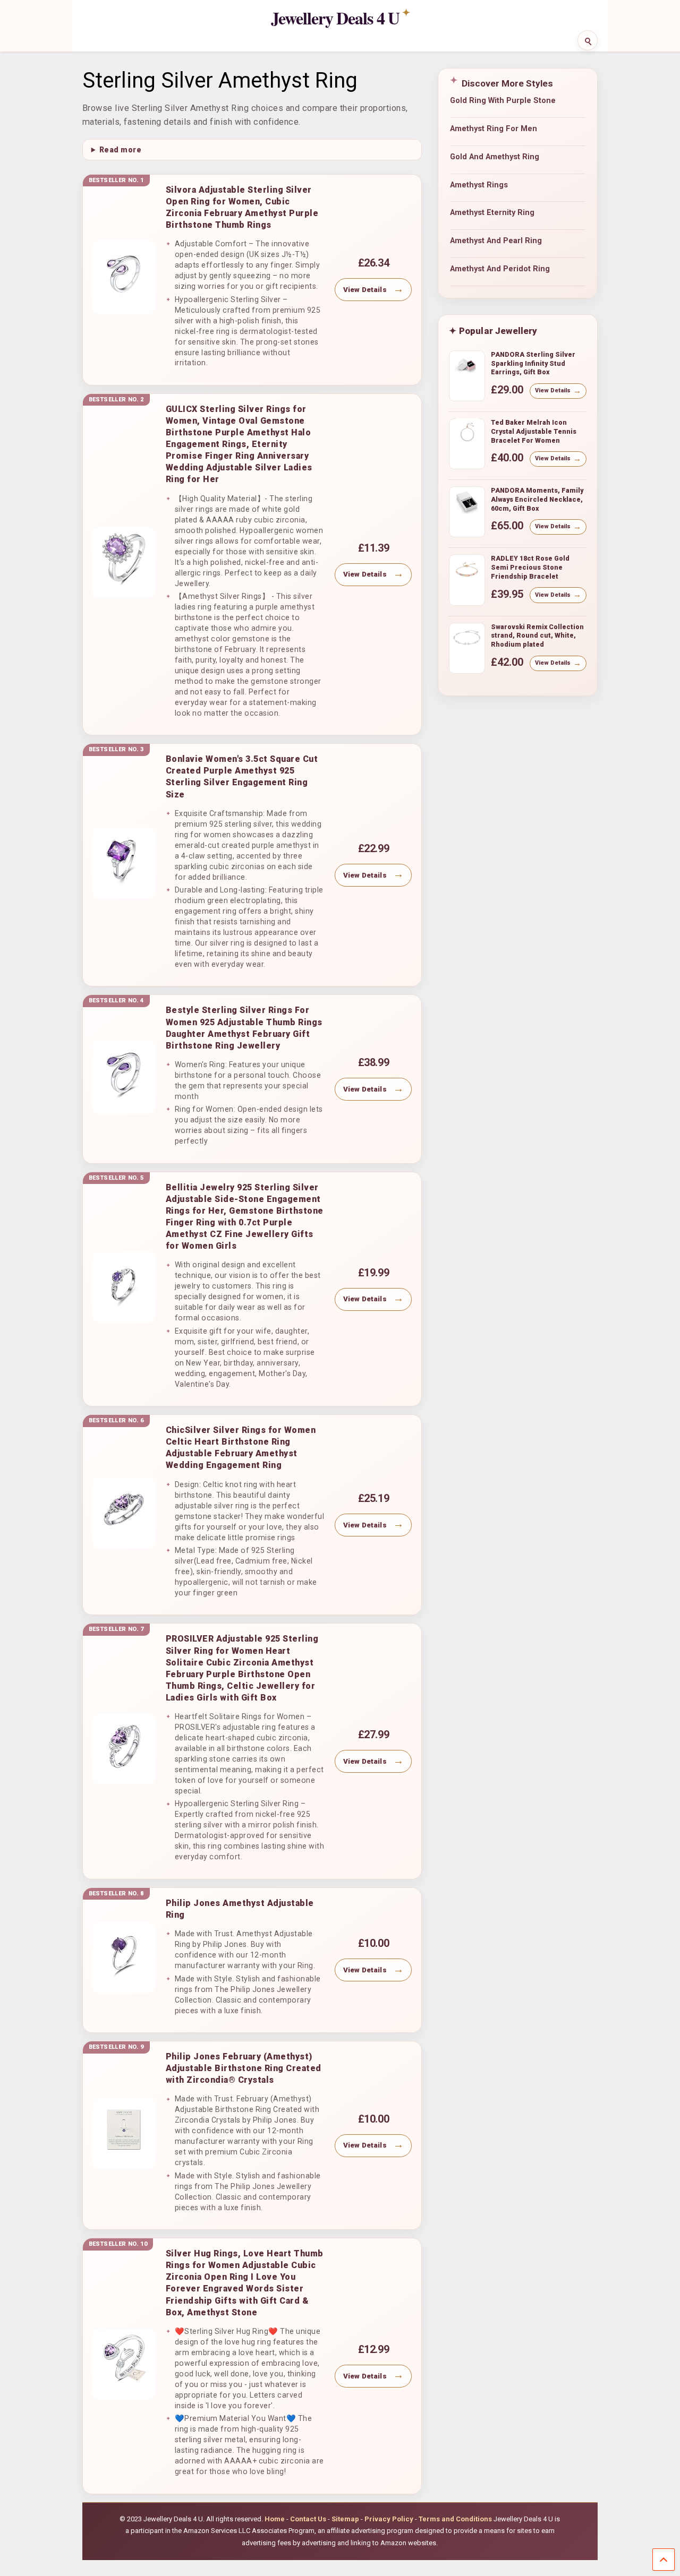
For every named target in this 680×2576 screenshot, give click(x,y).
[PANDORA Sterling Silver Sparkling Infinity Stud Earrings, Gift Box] (467, 370)
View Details (365, 290)
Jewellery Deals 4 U (335, 18)
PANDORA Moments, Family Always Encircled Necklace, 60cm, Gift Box (537, 499)
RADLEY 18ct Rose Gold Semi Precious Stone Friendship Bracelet (530, 567)
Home (275, 2519)
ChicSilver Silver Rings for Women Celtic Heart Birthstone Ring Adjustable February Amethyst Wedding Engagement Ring (241, 1448)
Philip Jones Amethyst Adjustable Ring (240, 1909)
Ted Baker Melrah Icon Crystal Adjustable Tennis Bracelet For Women (534, 431)
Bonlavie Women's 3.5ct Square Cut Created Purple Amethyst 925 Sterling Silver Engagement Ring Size (242, 776)
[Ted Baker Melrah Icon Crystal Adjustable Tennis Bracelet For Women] (467, 437)
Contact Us (308, 2519)
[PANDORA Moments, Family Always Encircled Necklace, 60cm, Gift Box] (467, 505)
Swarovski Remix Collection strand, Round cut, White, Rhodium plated (537, 636)
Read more (121, 150)
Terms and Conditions (455, 2519)
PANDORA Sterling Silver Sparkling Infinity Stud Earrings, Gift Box (533, 363)
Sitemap (345, 2519)
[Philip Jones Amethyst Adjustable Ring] (124, 1958)
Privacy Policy (389, 2519)
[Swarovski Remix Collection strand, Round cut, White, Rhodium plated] (467, 642)
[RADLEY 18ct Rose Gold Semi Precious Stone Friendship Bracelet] (467, 573)
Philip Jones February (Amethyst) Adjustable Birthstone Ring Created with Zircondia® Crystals (244, 2068)
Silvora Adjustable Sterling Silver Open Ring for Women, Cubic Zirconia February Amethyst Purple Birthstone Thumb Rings (242, 207)
